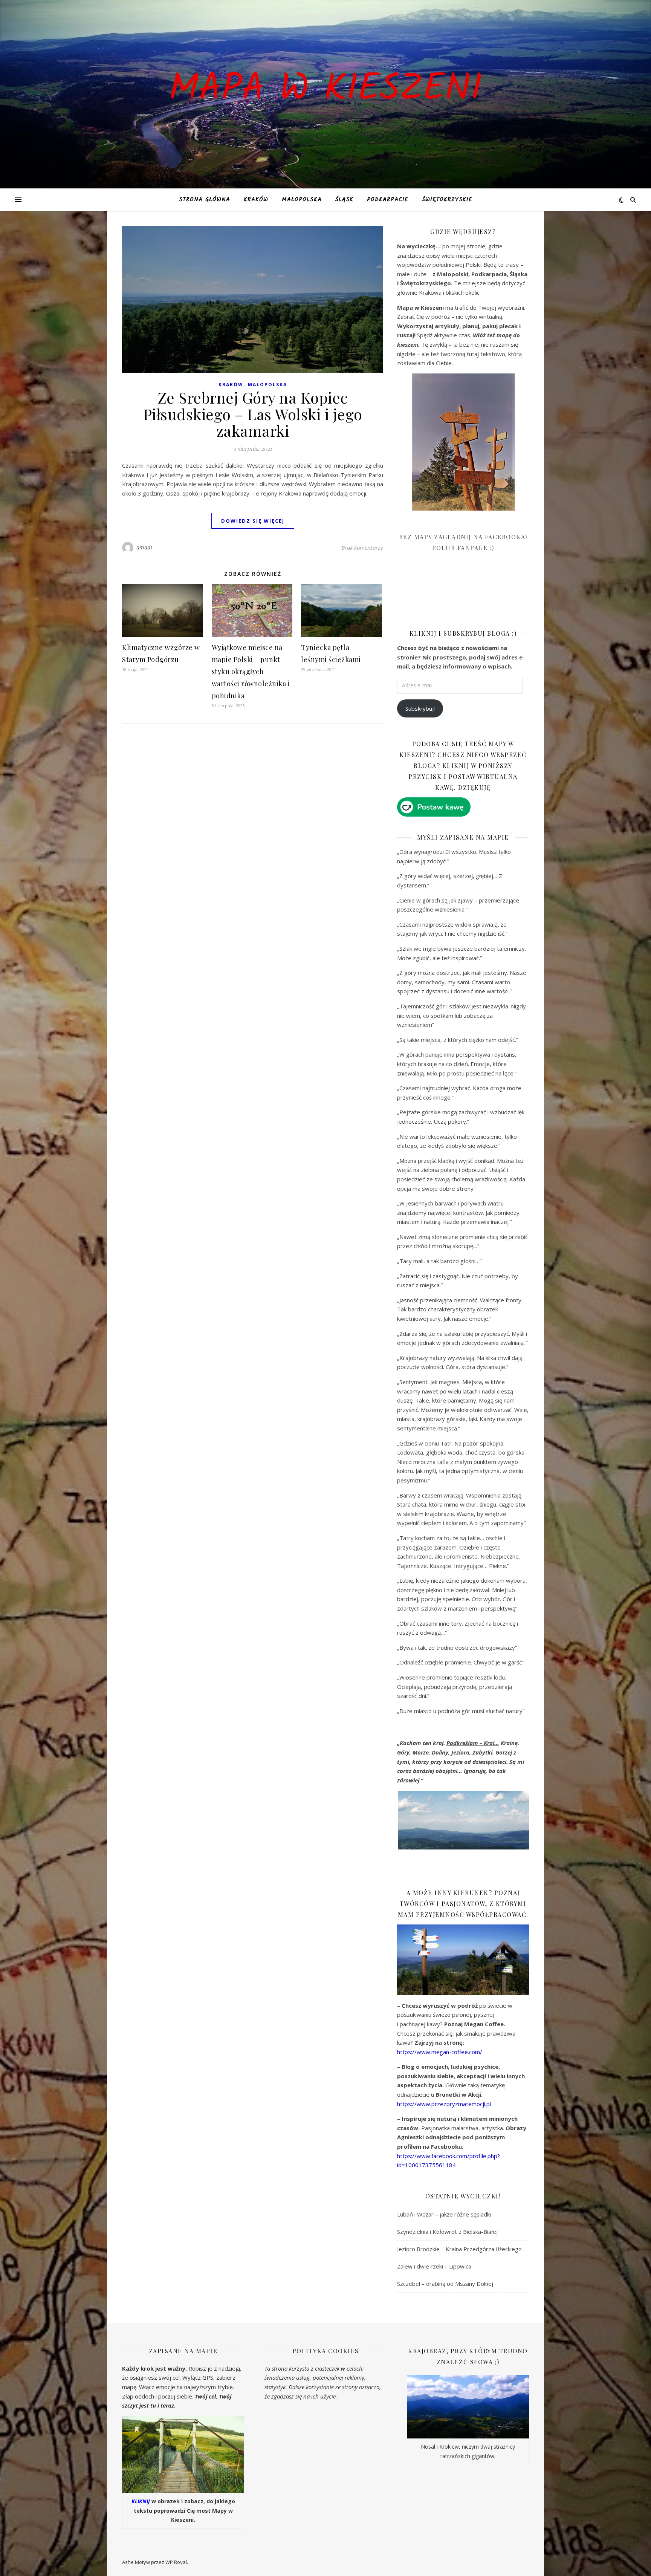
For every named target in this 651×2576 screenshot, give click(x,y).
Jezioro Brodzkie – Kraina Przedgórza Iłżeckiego (459, 2249)
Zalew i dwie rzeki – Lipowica (434, 2266)
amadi (144, 547)
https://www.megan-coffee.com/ (440, 2052)
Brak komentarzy (362, 548)
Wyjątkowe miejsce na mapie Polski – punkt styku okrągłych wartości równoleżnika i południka (251, 672)
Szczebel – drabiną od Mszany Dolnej (445, 2284)
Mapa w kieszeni (325, 90)
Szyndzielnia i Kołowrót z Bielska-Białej (447, 2232)
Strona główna (205, 200)
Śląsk (344, 200)
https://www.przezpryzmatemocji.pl (444, 2104)
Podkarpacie (388, 200)
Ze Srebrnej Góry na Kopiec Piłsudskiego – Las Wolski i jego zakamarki (253, 414)
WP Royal (176, 2562)
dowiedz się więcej (253, 521)
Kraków (256, 200)
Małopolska (302, 200)
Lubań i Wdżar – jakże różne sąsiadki (444, 2214)
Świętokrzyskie (447, 200)
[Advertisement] (454, 596)
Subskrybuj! (420, 708)
